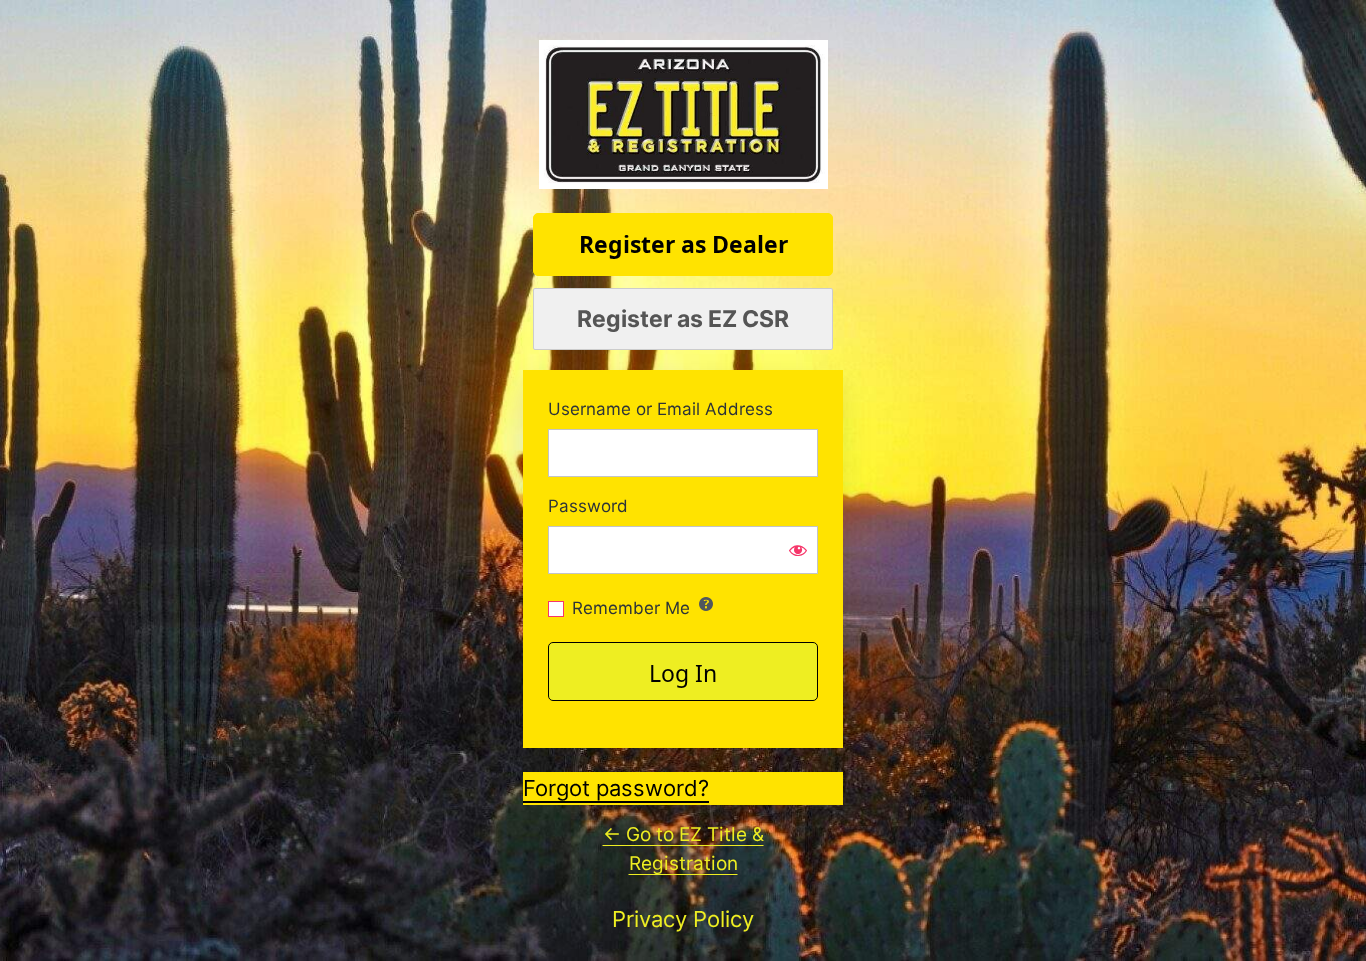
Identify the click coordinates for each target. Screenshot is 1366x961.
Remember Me (631, 608)
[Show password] (798, 550)
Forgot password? (616, 788)
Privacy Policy (683, 919)
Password (588, 506)
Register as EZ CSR (683, 319)
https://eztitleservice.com (683, 114)
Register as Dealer (683, 244)
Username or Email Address (660, 409)
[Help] (706, 604)
